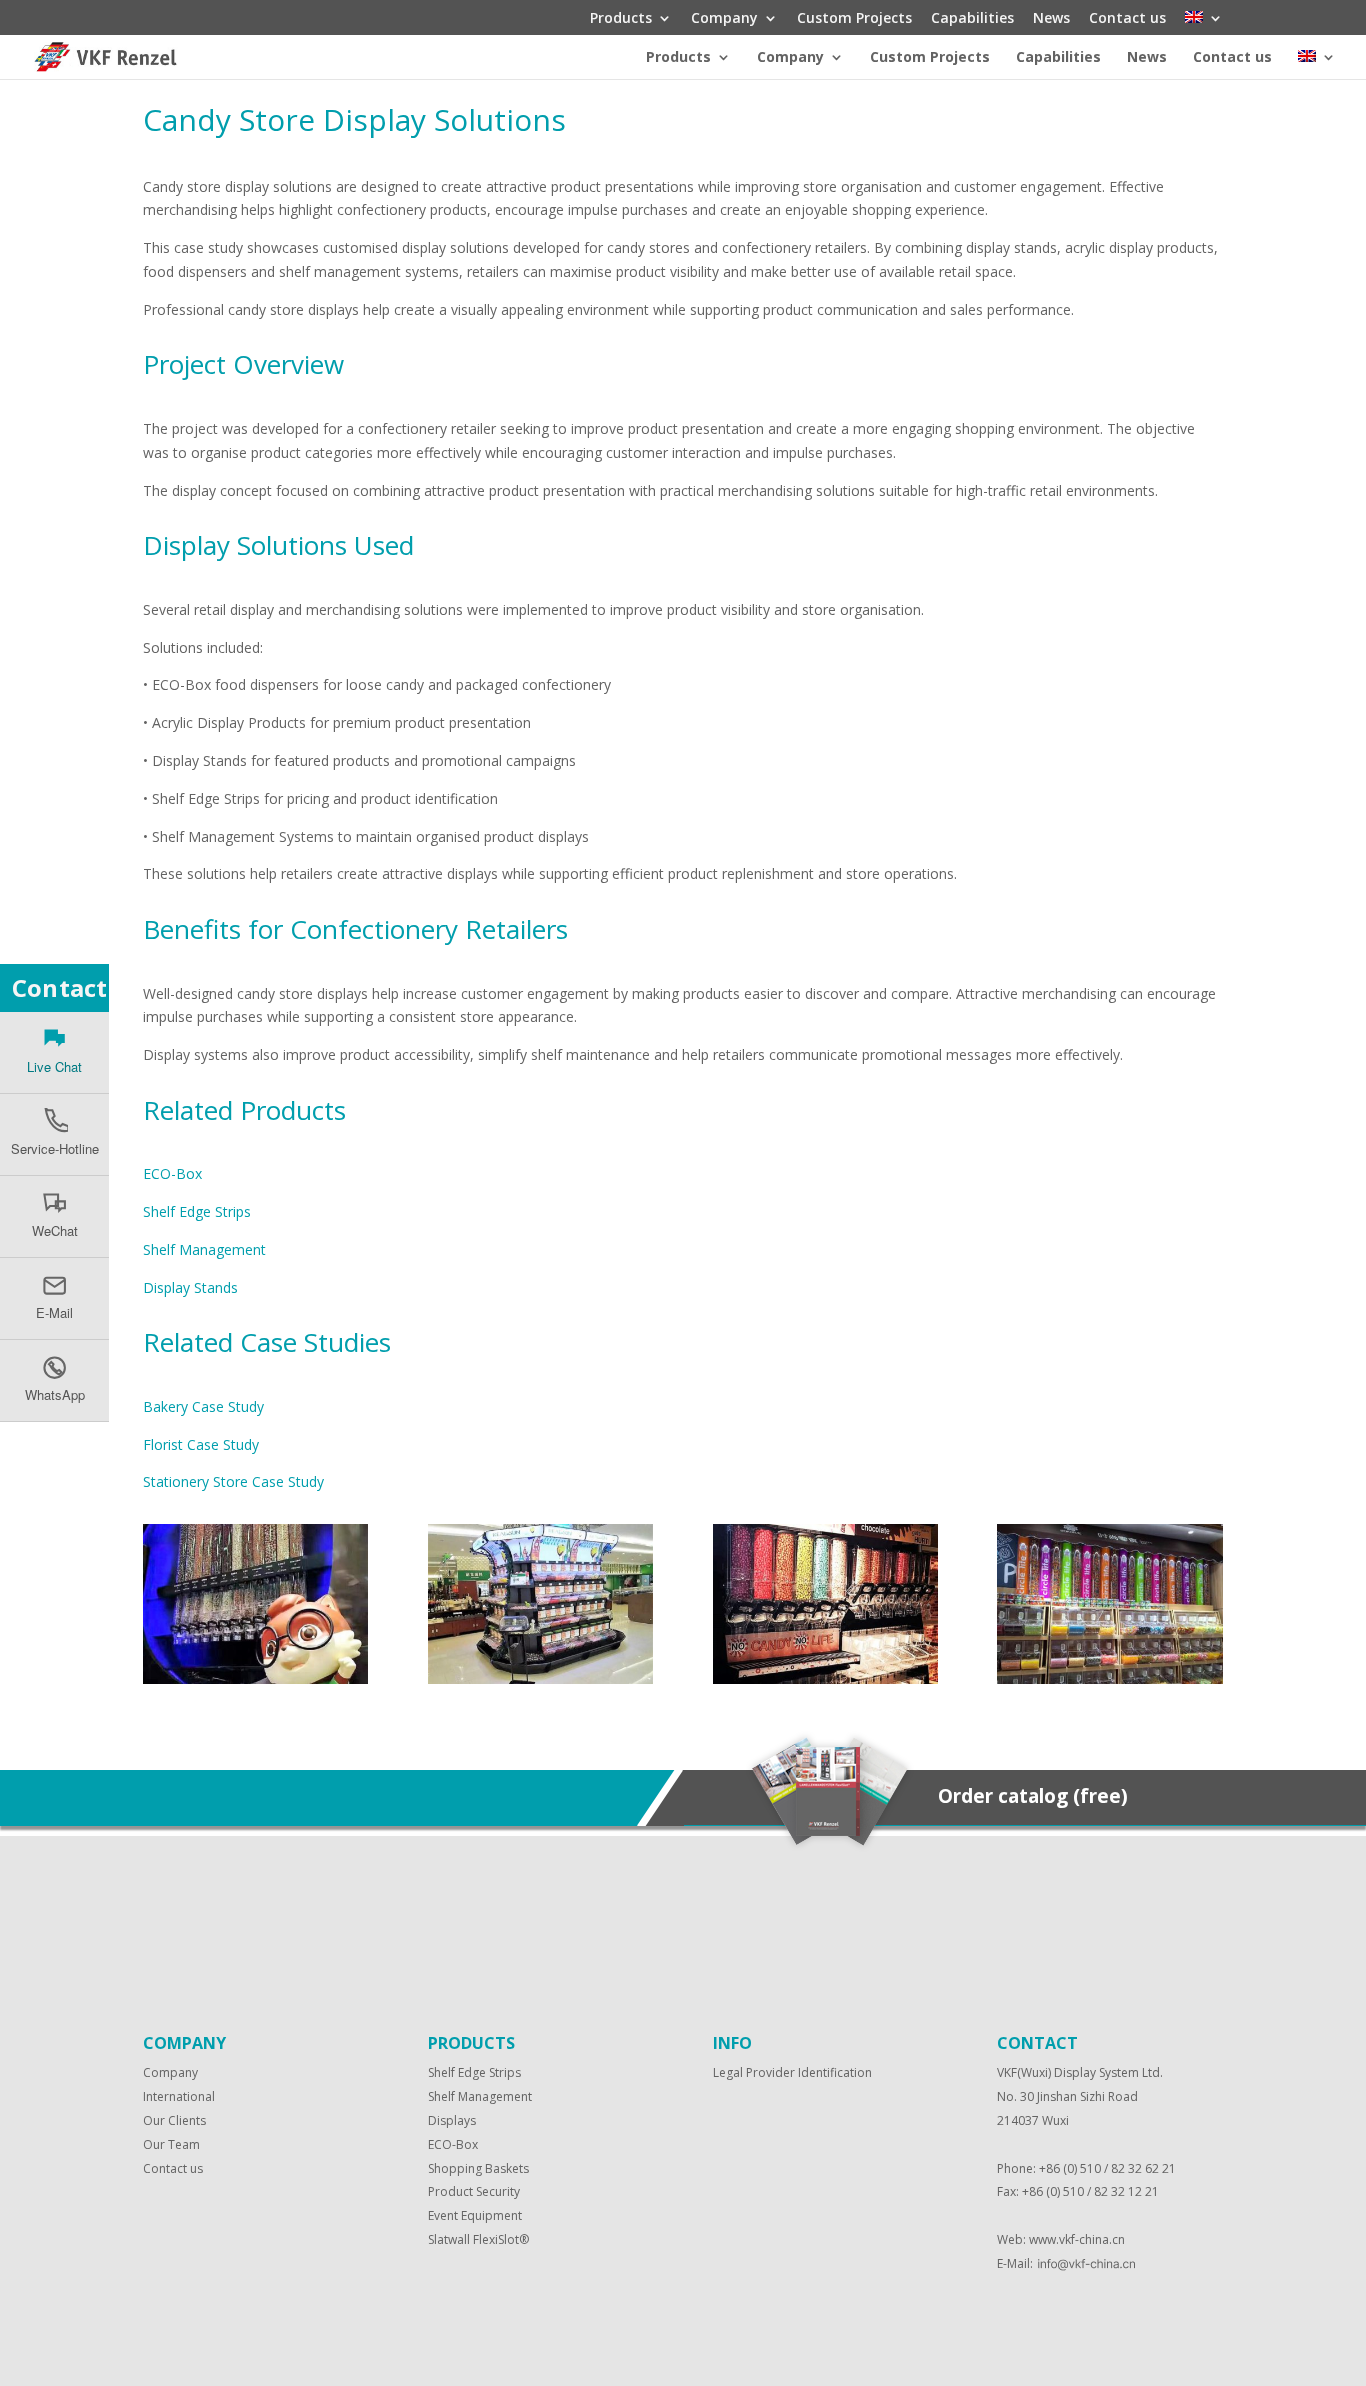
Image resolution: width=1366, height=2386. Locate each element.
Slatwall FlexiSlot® (478, 2239)
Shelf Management (204, 1249)
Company (724, 19)
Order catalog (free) (1033, 1796)
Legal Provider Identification (792, 2072)
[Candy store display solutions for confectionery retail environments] (255, 1678)
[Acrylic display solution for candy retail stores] (825, 1678)
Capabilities (972, 19)
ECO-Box (172, 1173)
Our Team (171, 2144)
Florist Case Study (201, 1444)
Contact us (1127, 19)
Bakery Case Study (203, 1406)
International (179, 2096)
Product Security (474, 2191)
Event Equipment (475, 2215)
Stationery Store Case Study (233, 1481)
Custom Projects (854, 19)
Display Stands (190, 1287)
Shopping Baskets (478, 2168)
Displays (452, 2120)
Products (621, 19)
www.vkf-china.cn (1077, 2239)
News (1051, 19)
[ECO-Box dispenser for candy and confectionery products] (540, 1678)
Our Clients (174, 2120)
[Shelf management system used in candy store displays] (1109, 1678)
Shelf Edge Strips (197, 1211)
